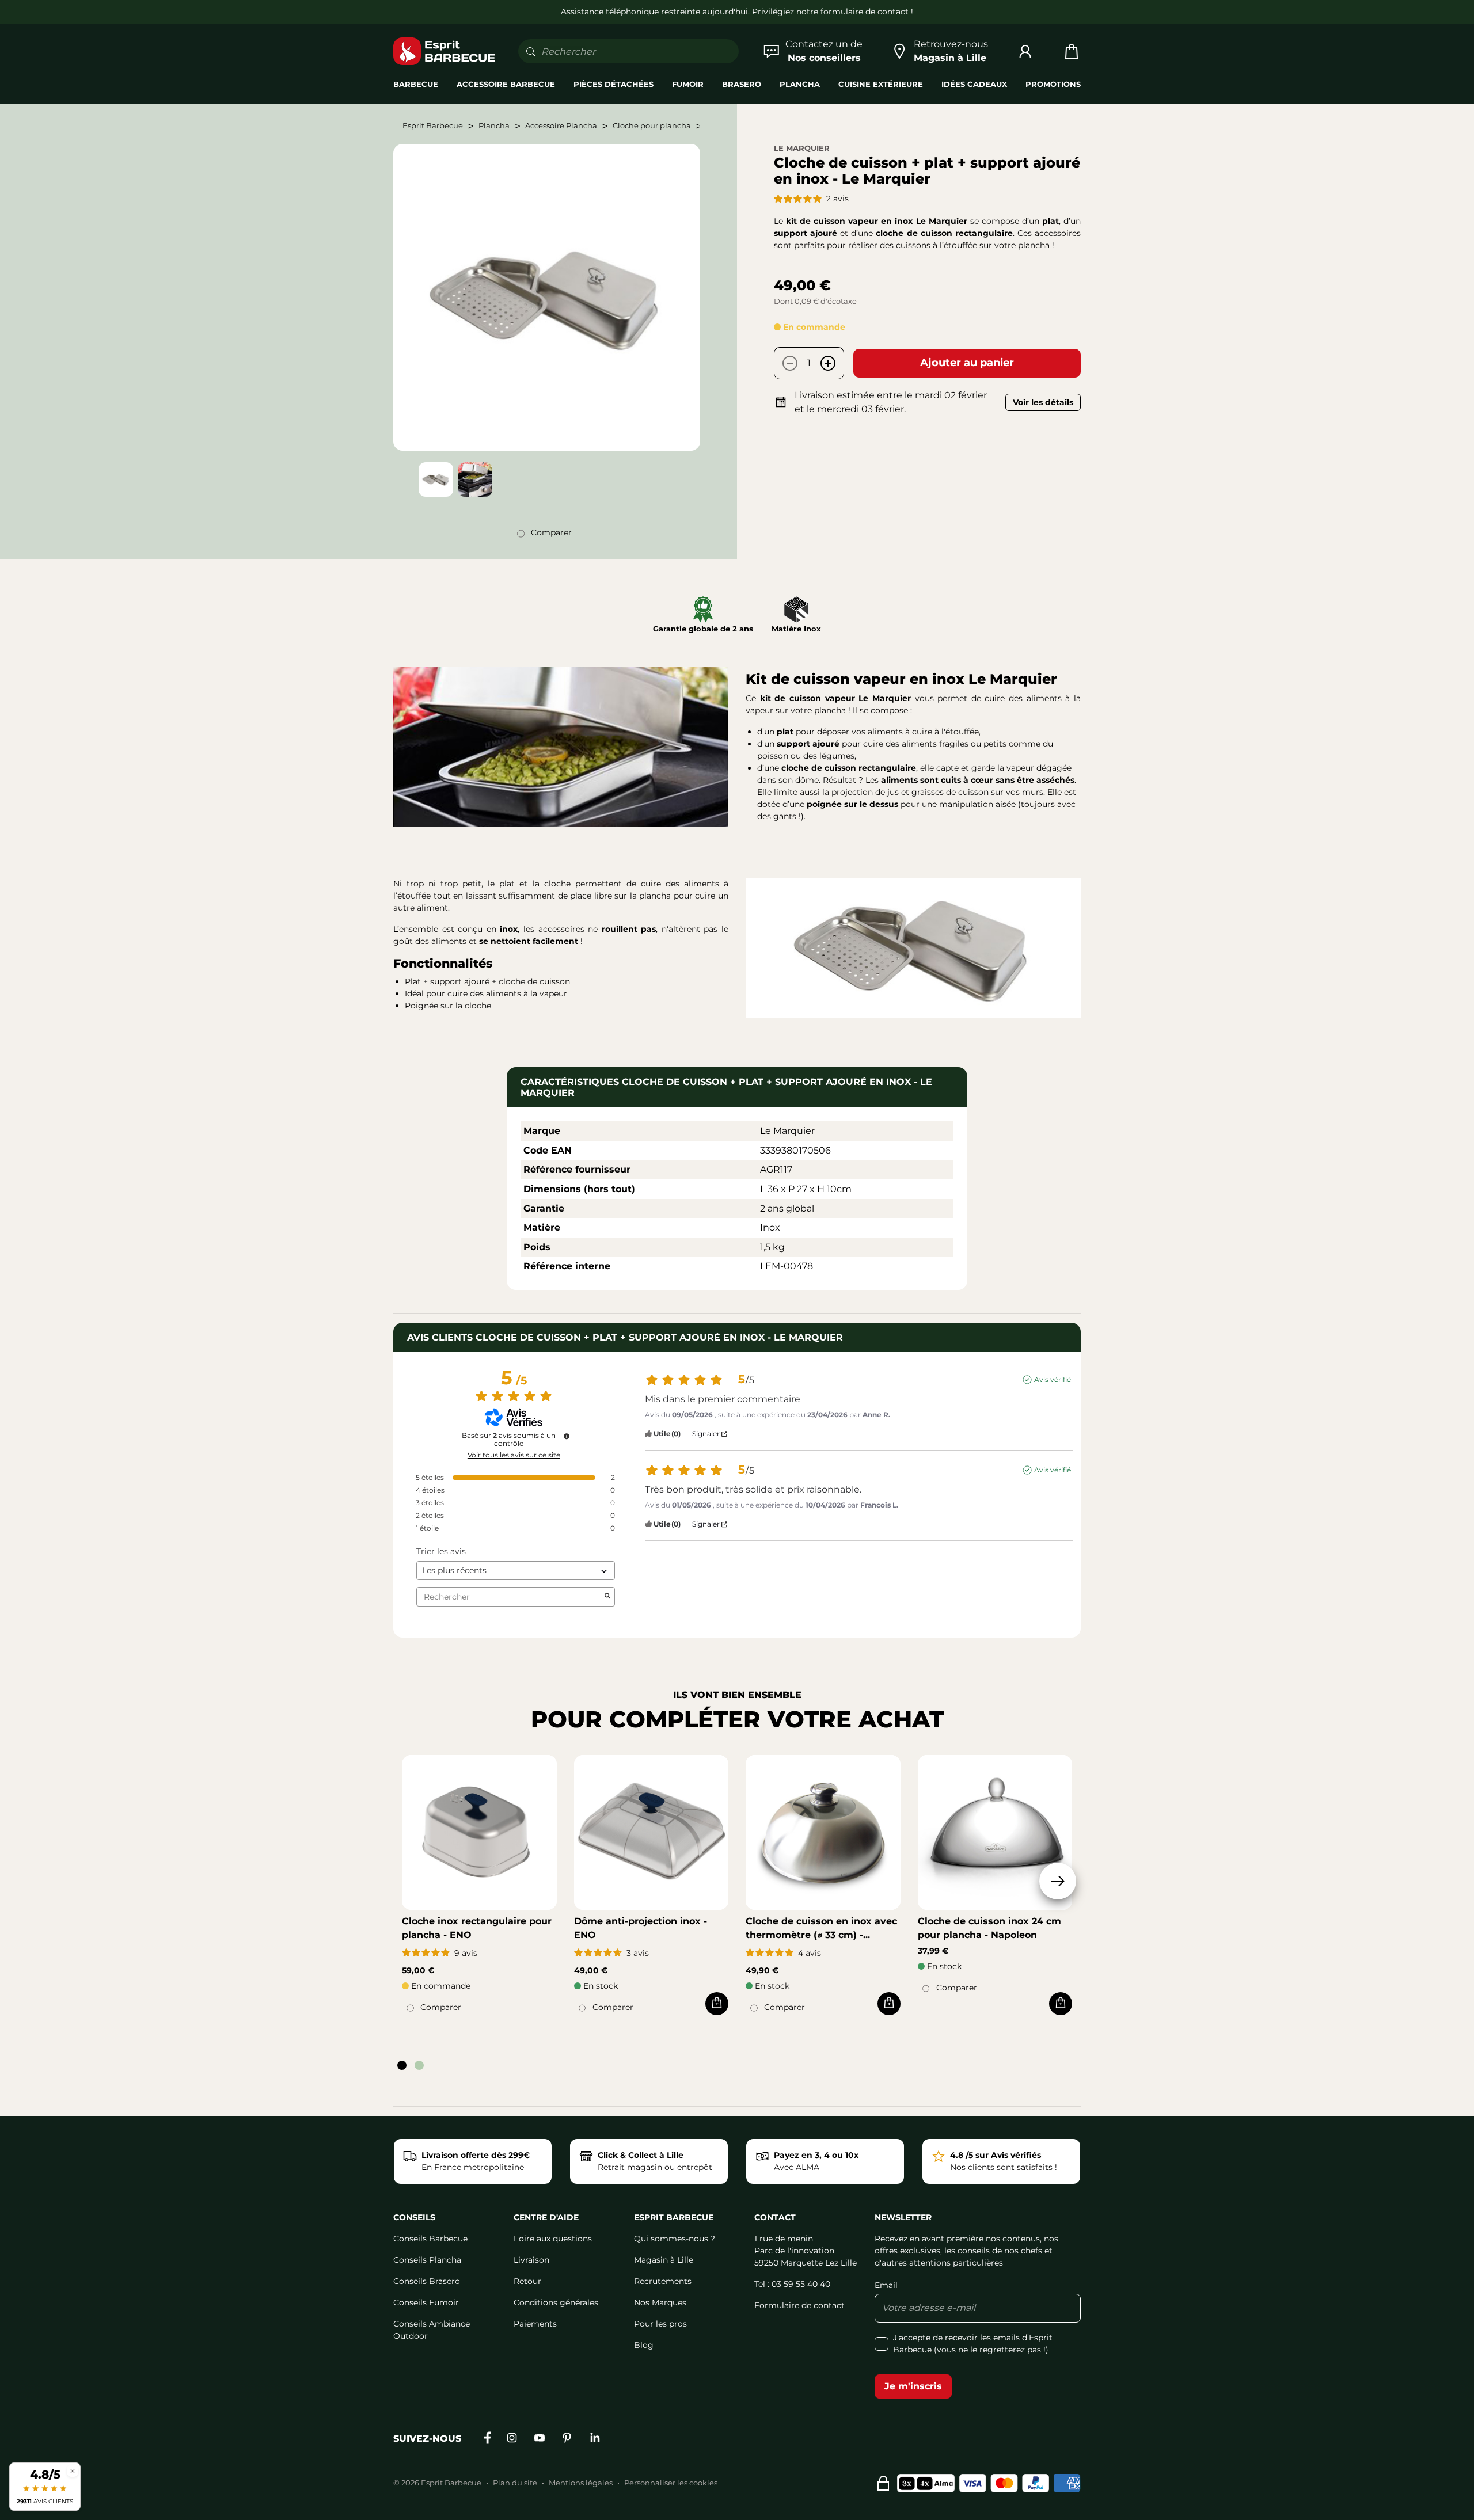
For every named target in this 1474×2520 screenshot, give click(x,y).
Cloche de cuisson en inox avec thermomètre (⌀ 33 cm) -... (821, 1928)
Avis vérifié (1053, 1379)
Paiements (535, 2324)
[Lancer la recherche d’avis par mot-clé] (607, 1597)
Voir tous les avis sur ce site (514, 1455)
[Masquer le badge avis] (73, 2471)
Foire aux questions (553, 2239)
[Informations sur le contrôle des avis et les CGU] (567, 1436)
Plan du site (515, 2483)
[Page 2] (419, 2065)
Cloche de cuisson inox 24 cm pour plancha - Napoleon (989, 1928)
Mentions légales (581, 2483)
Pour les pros (660, 2324)
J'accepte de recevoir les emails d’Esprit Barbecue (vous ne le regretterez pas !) (973, 2344)
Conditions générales (556, 2302)
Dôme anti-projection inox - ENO (641, 1928)
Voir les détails (1043, 402)
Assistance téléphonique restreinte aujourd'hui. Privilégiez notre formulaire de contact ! (737, 12)
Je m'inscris (913, 2386)
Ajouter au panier (967, 363)
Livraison (531, 2260)
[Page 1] (402, 2065)
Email (886, 2285)
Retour (527, 2281)
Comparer (551, 532)
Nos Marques (660, 2302)
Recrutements (663, 2281)
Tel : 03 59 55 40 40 (792, 2284)
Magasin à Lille (664, 2260)
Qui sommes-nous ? (675, 2239)
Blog (644, 2345)
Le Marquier (802, 148)
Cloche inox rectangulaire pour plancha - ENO (477, 1928)
